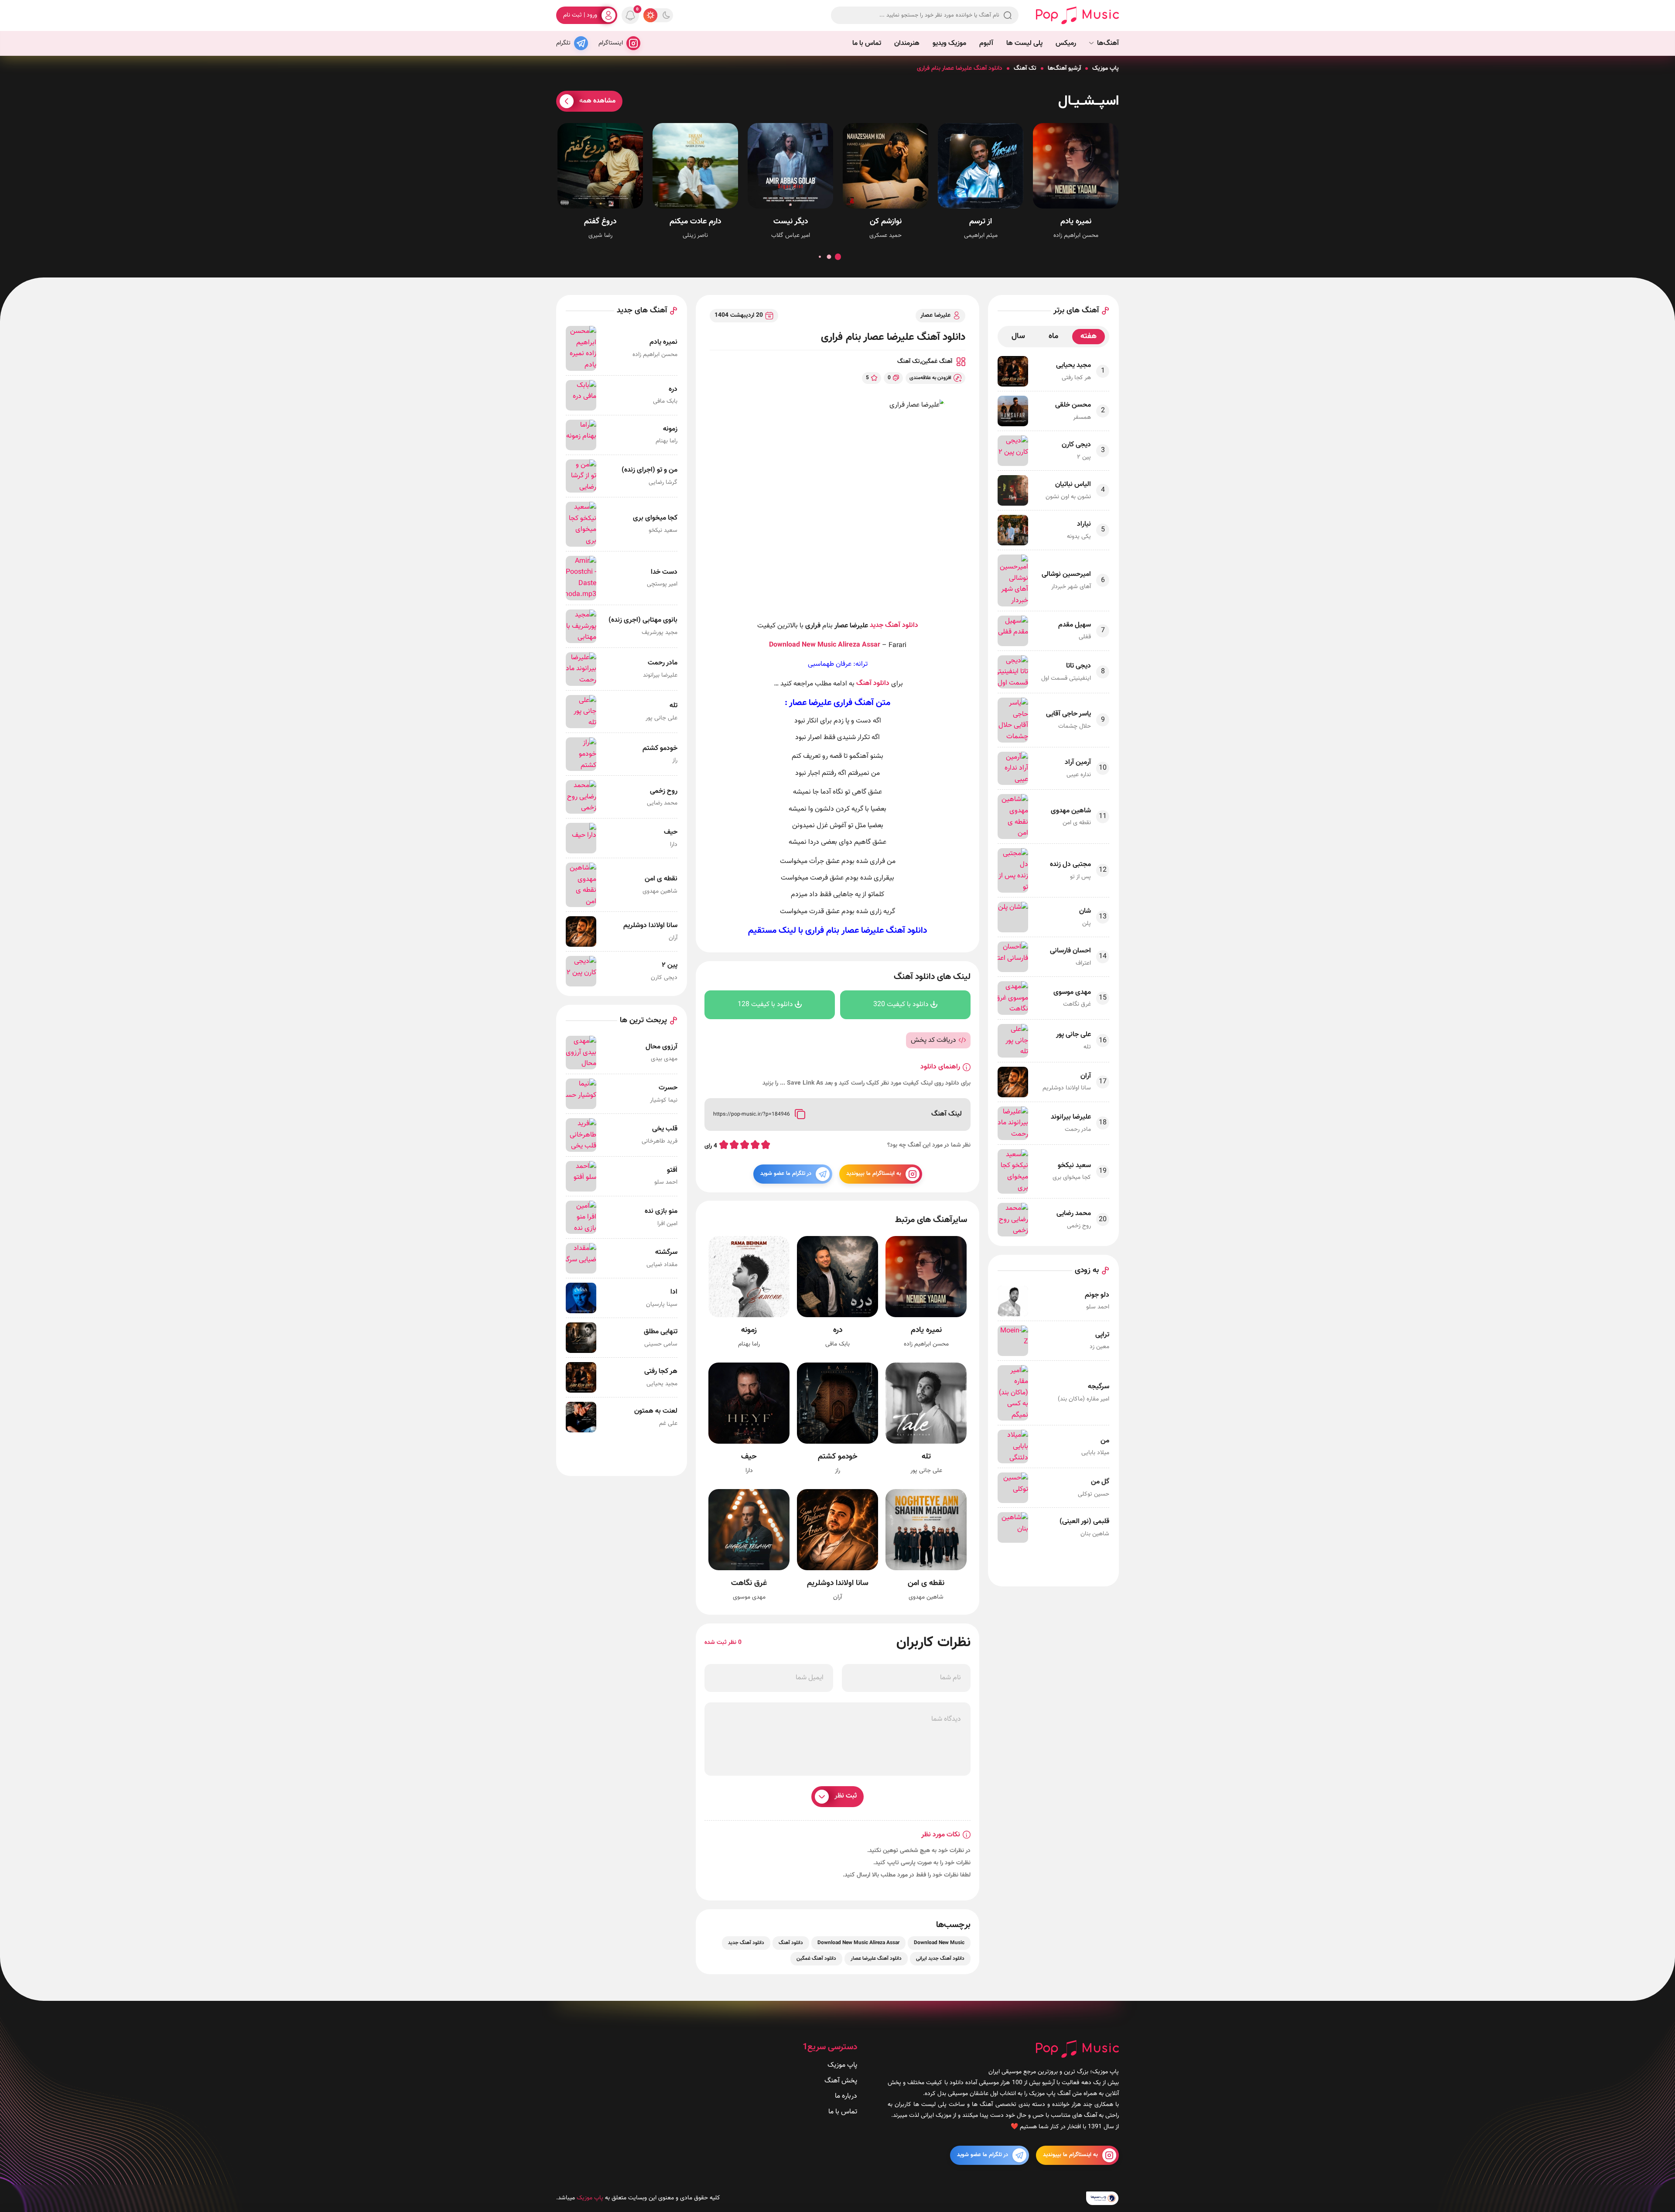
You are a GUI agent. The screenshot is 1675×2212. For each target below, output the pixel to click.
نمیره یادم (1076, 222)
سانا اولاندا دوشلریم (838, 1584)
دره (838, 1330)
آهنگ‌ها (1108, 43)
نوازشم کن (886, 222)
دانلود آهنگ (873, 683)
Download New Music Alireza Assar (858, 1943)
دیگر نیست (791, 222)
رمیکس (1066, 43)
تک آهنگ (1025, 68)
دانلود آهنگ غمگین (816, 1959)
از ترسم (981, 222)
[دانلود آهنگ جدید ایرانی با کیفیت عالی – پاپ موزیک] (1077, 15)
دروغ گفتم (600, 222)
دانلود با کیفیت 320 (901, 1005)
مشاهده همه (597, 101)
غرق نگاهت (749, 1584)
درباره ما (846, 2096)
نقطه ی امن (926, 1584)
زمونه (749, 1330)
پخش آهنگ (841, 2080)
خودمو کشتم (838, 1457)
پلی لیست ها (1024, 43)
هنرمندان (907, 43)
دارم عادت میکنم (695, 222)
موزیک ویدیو (949, 43)
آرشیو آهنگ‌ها (1064, 68)
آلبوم (986, 43)
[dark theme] (666, 15)
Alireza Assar (859, 645)
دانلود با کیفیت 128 (765, 1005)
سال (1018, 336)
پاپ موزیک (1106, 68)
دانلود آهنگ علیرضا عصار (884, 930)
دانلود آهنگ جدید (894, 625)
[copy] (800, 1114)
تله (926, 1457)
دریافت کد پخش (933, 1040)
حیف (749, 1457)
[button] (838, 257)
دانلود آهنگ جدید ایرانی (940, 1959)
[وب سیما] (1102, 2198)
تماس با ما (867, 43)
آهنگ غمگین (937, 362)
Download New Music (803, 645)
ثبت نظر (846, 1796)
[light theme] (650, 15)
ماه (1053, 336)
